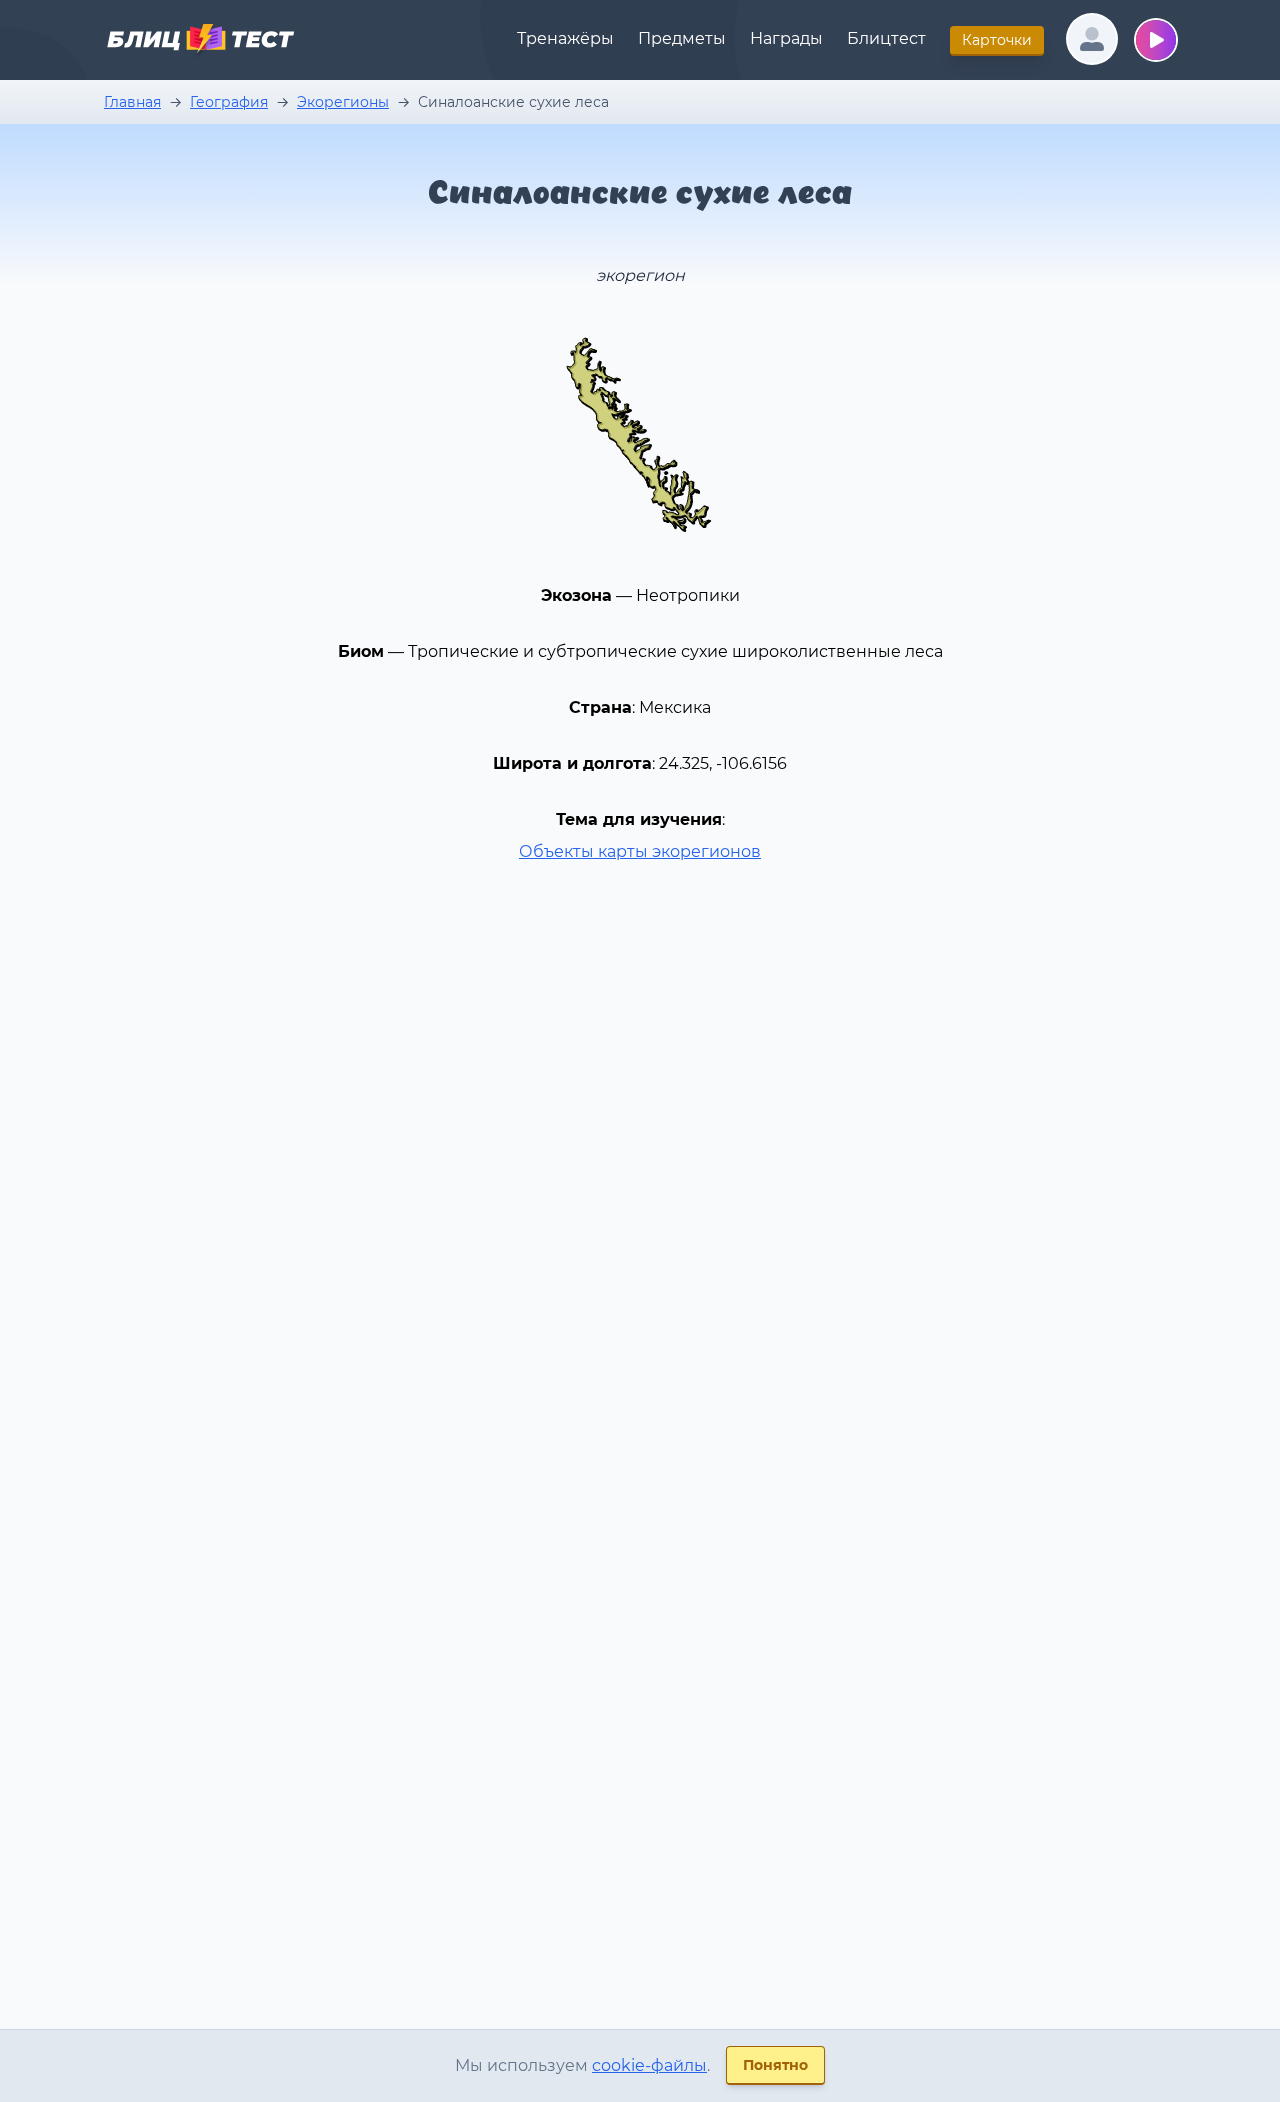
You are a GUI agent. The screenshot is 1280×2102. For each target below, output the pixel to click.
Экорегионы (343, 102)
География (229, 102)
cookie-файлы (649, 2065)
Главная (132, 102)
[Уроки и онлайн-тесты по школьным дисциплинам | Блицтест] (200, 42)
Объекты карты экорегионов (640, 851)
